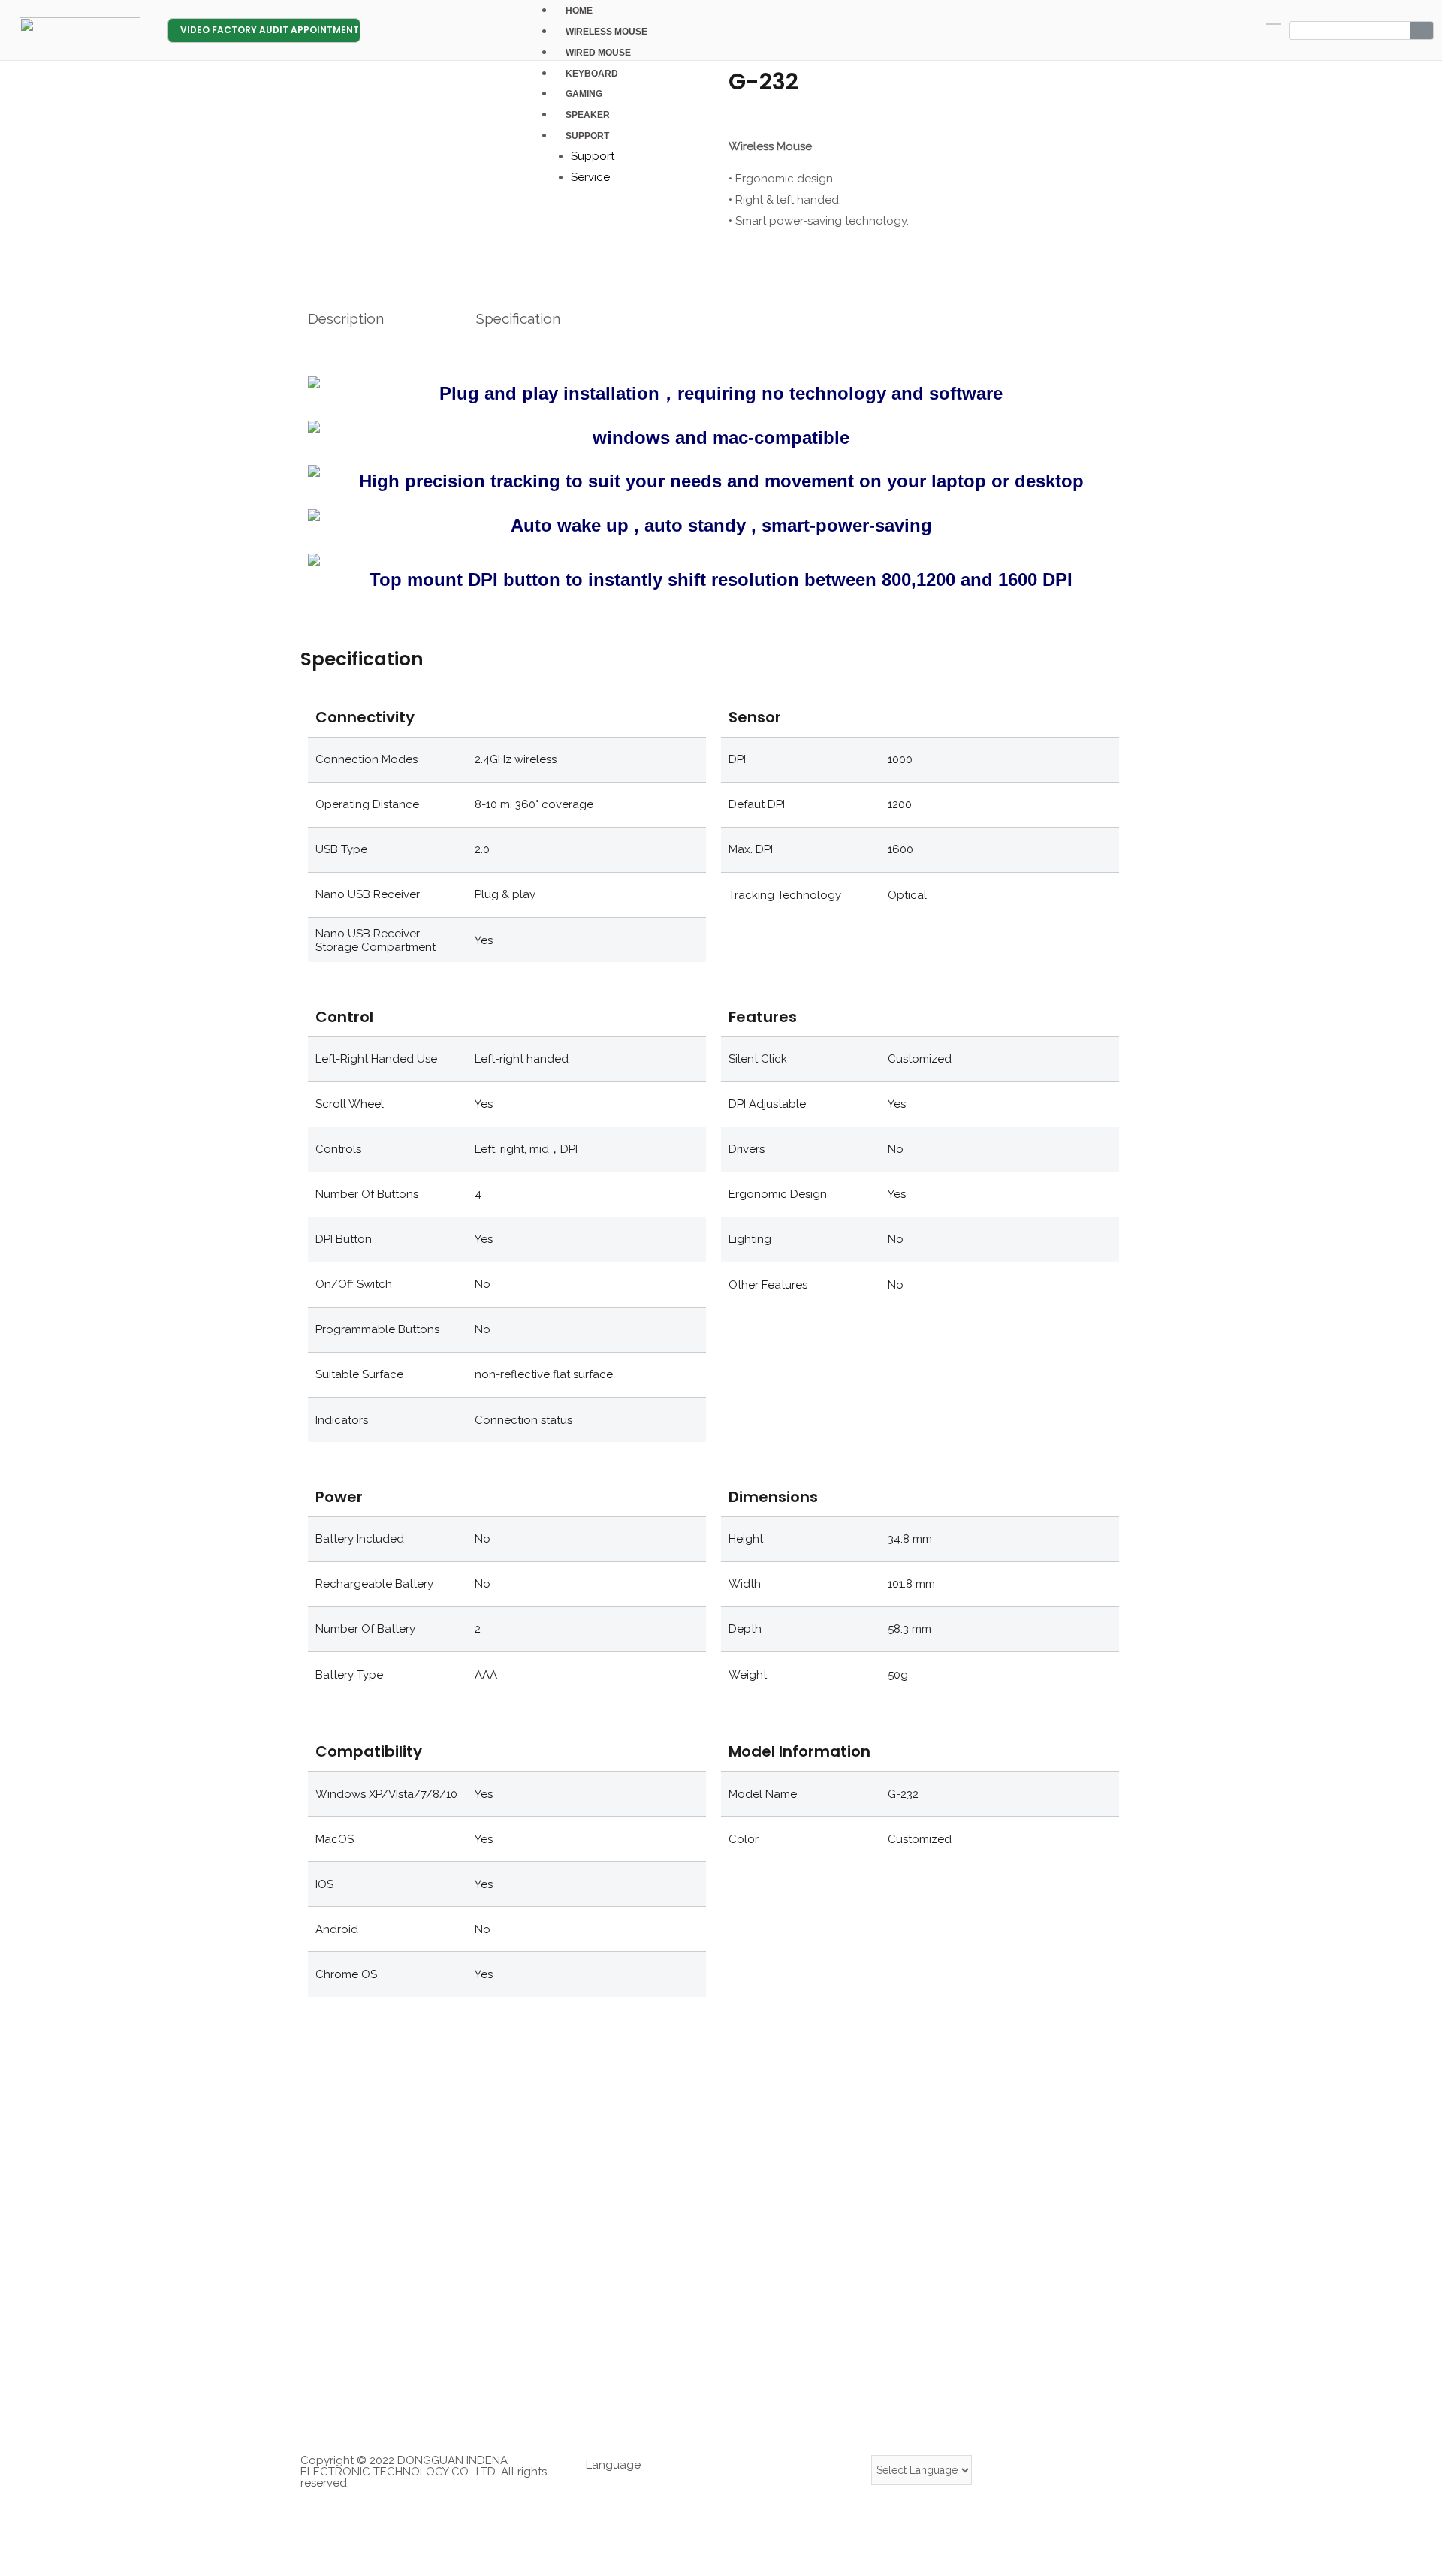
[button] (264, 30)
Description (346, 318)
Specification (518, 318)
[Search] (1422, 30)
